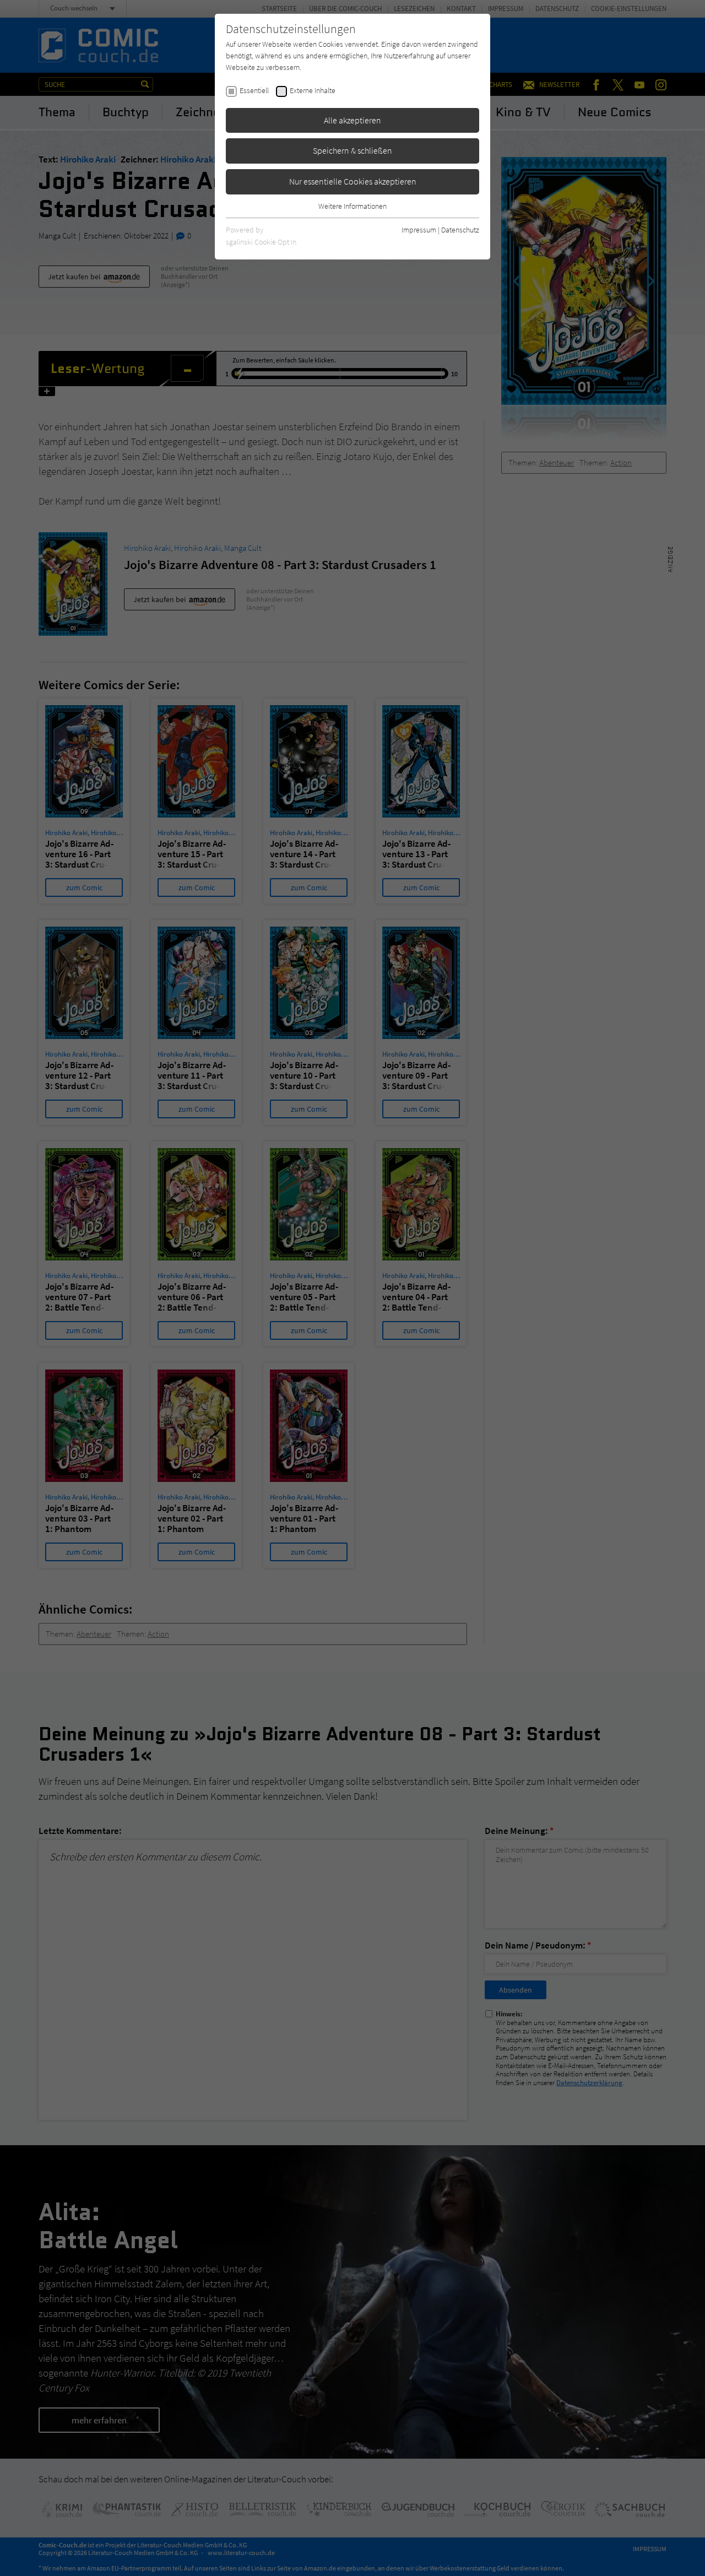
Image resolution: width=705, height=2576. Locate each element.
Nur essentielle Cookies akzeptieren (353, 181)
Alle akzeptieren (352, 120)
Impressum (419, 230)
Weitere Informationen (352, 206)
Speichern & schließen (352, 150)
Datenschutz (460, 230)
